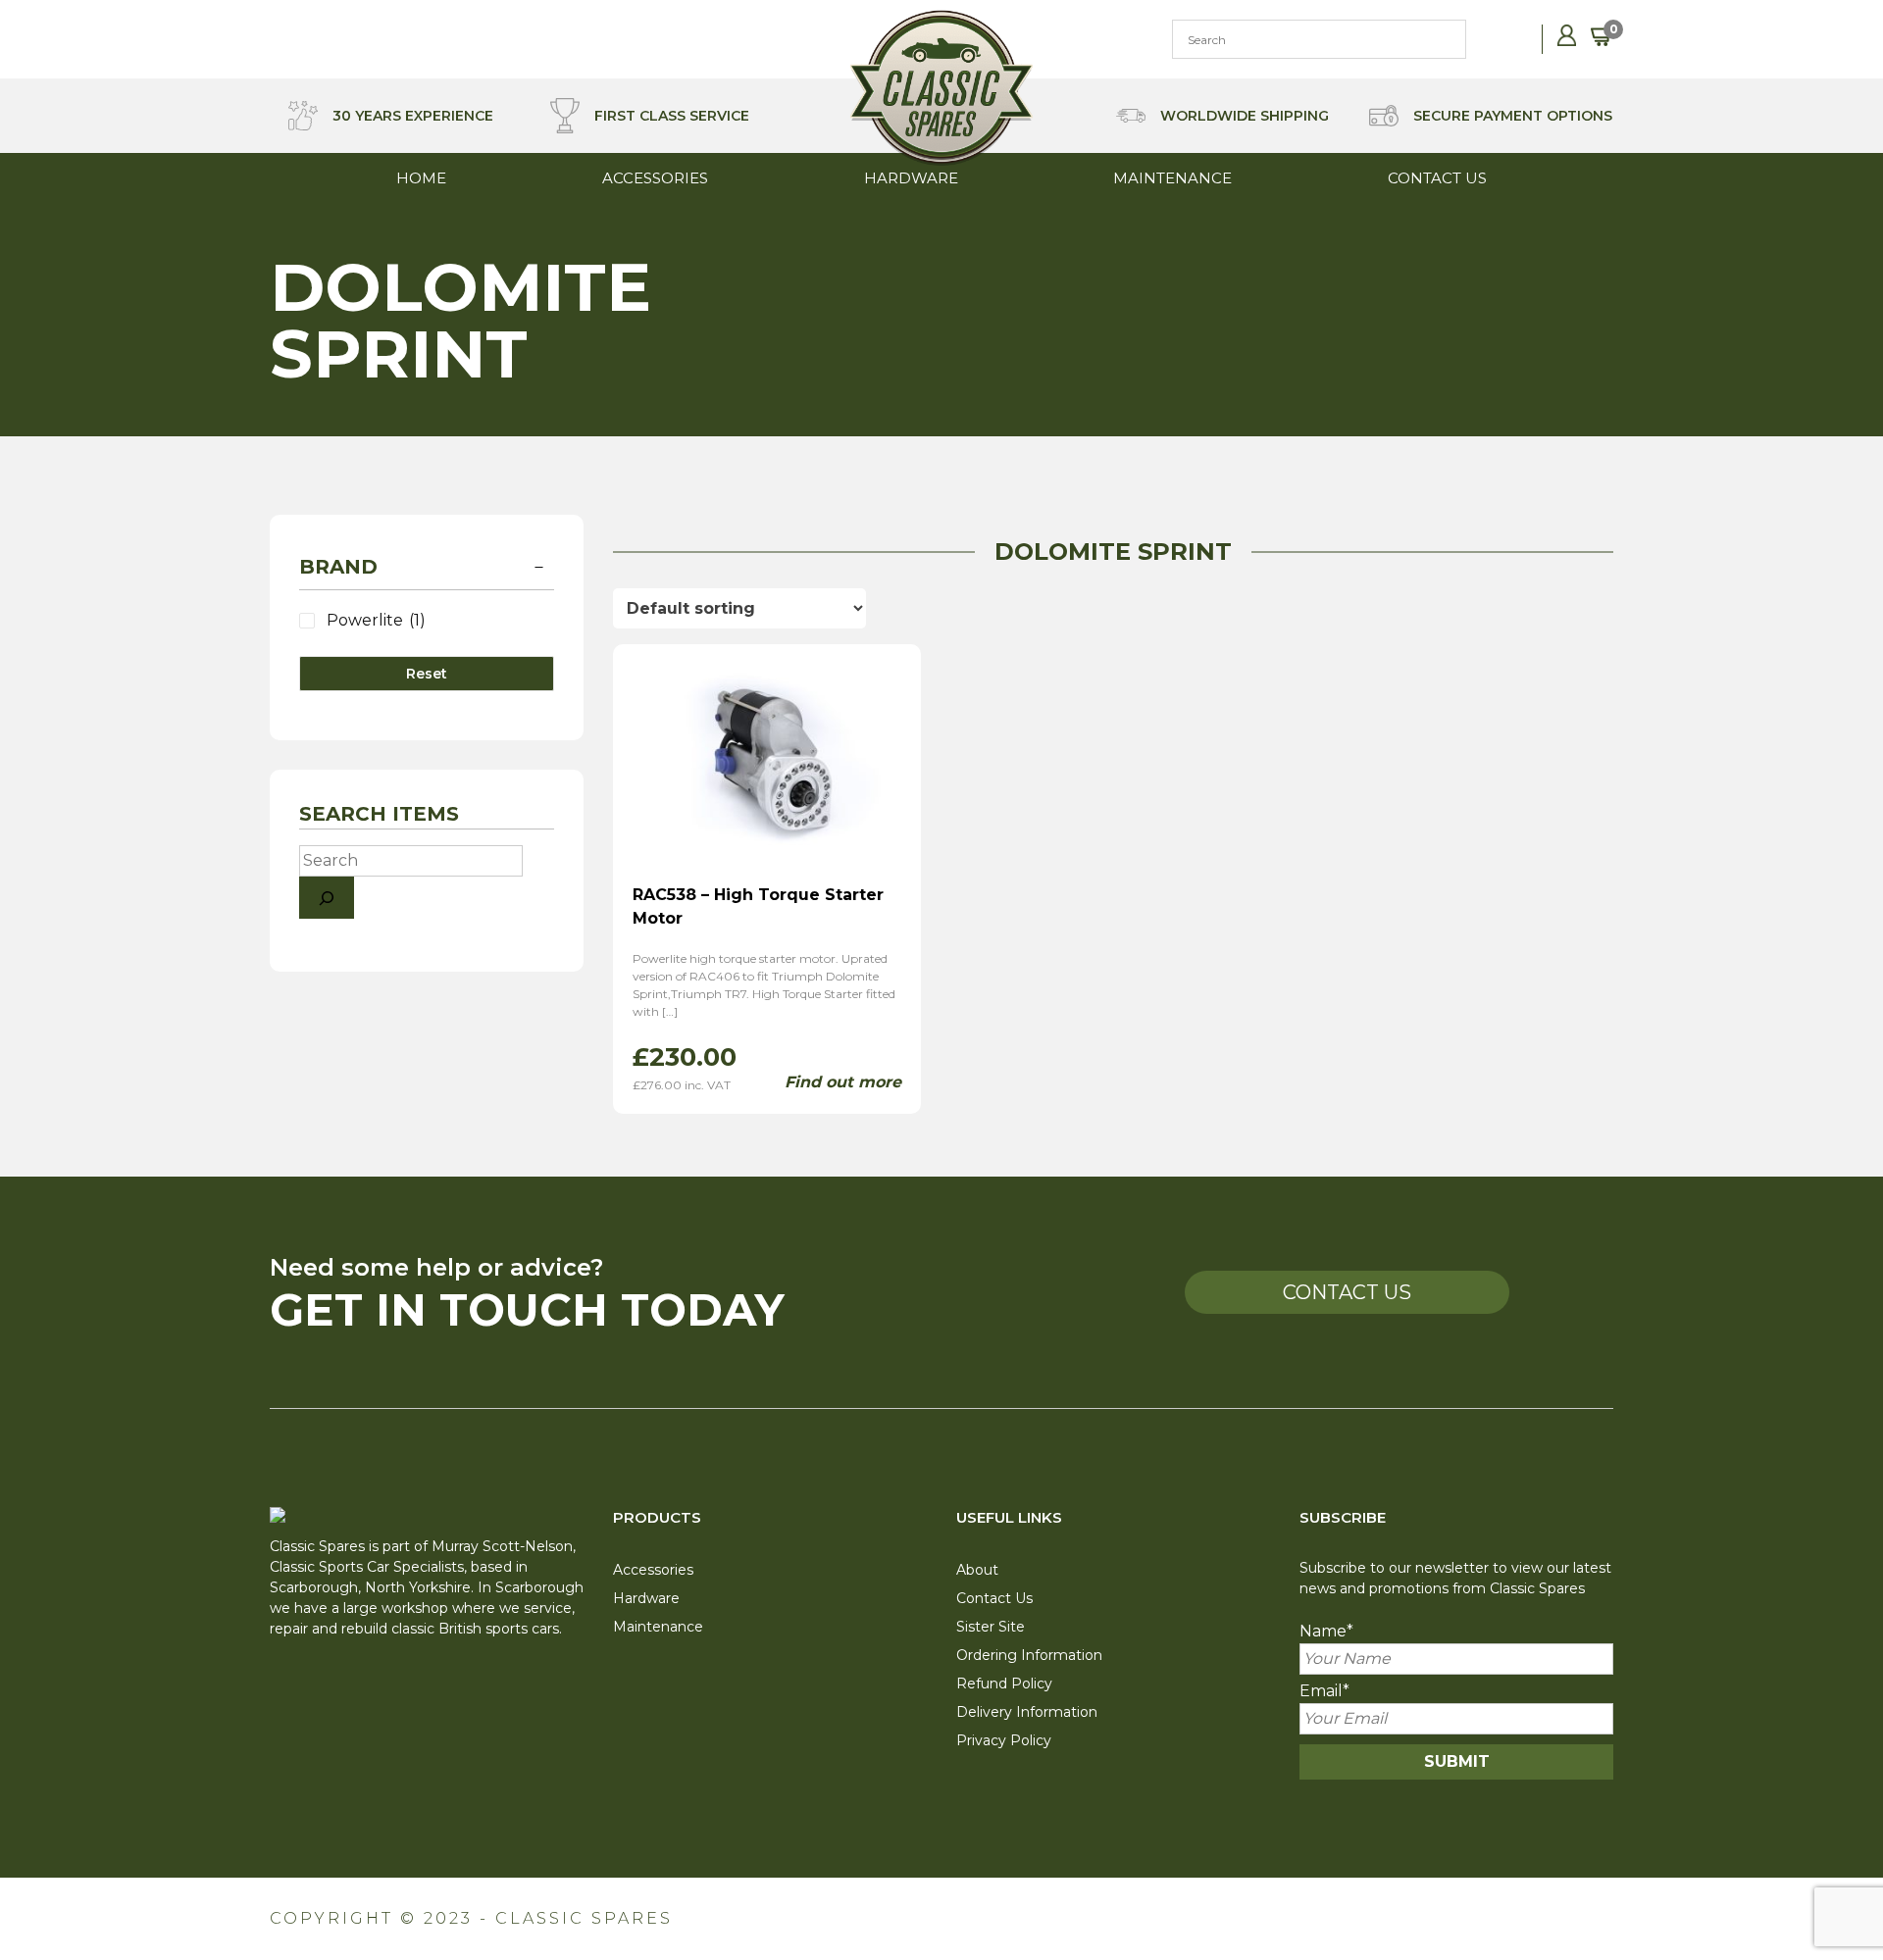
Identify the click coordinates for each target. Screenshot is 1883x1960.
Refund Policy (1004, 1684)
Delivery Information (1027, 1712)
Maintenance (1172, 178)
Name (1326, 1631)
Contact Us (1437, 178)
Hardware (911, 178)
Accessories (655, 178)
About (977, 1570)
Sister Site (991, 1627)
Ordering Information (1029, 1655)
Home (421, 178)
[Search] (327, 898)
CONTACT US (1347, 1292)
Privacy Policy (1004, 1740)
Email (1324, 1691)
